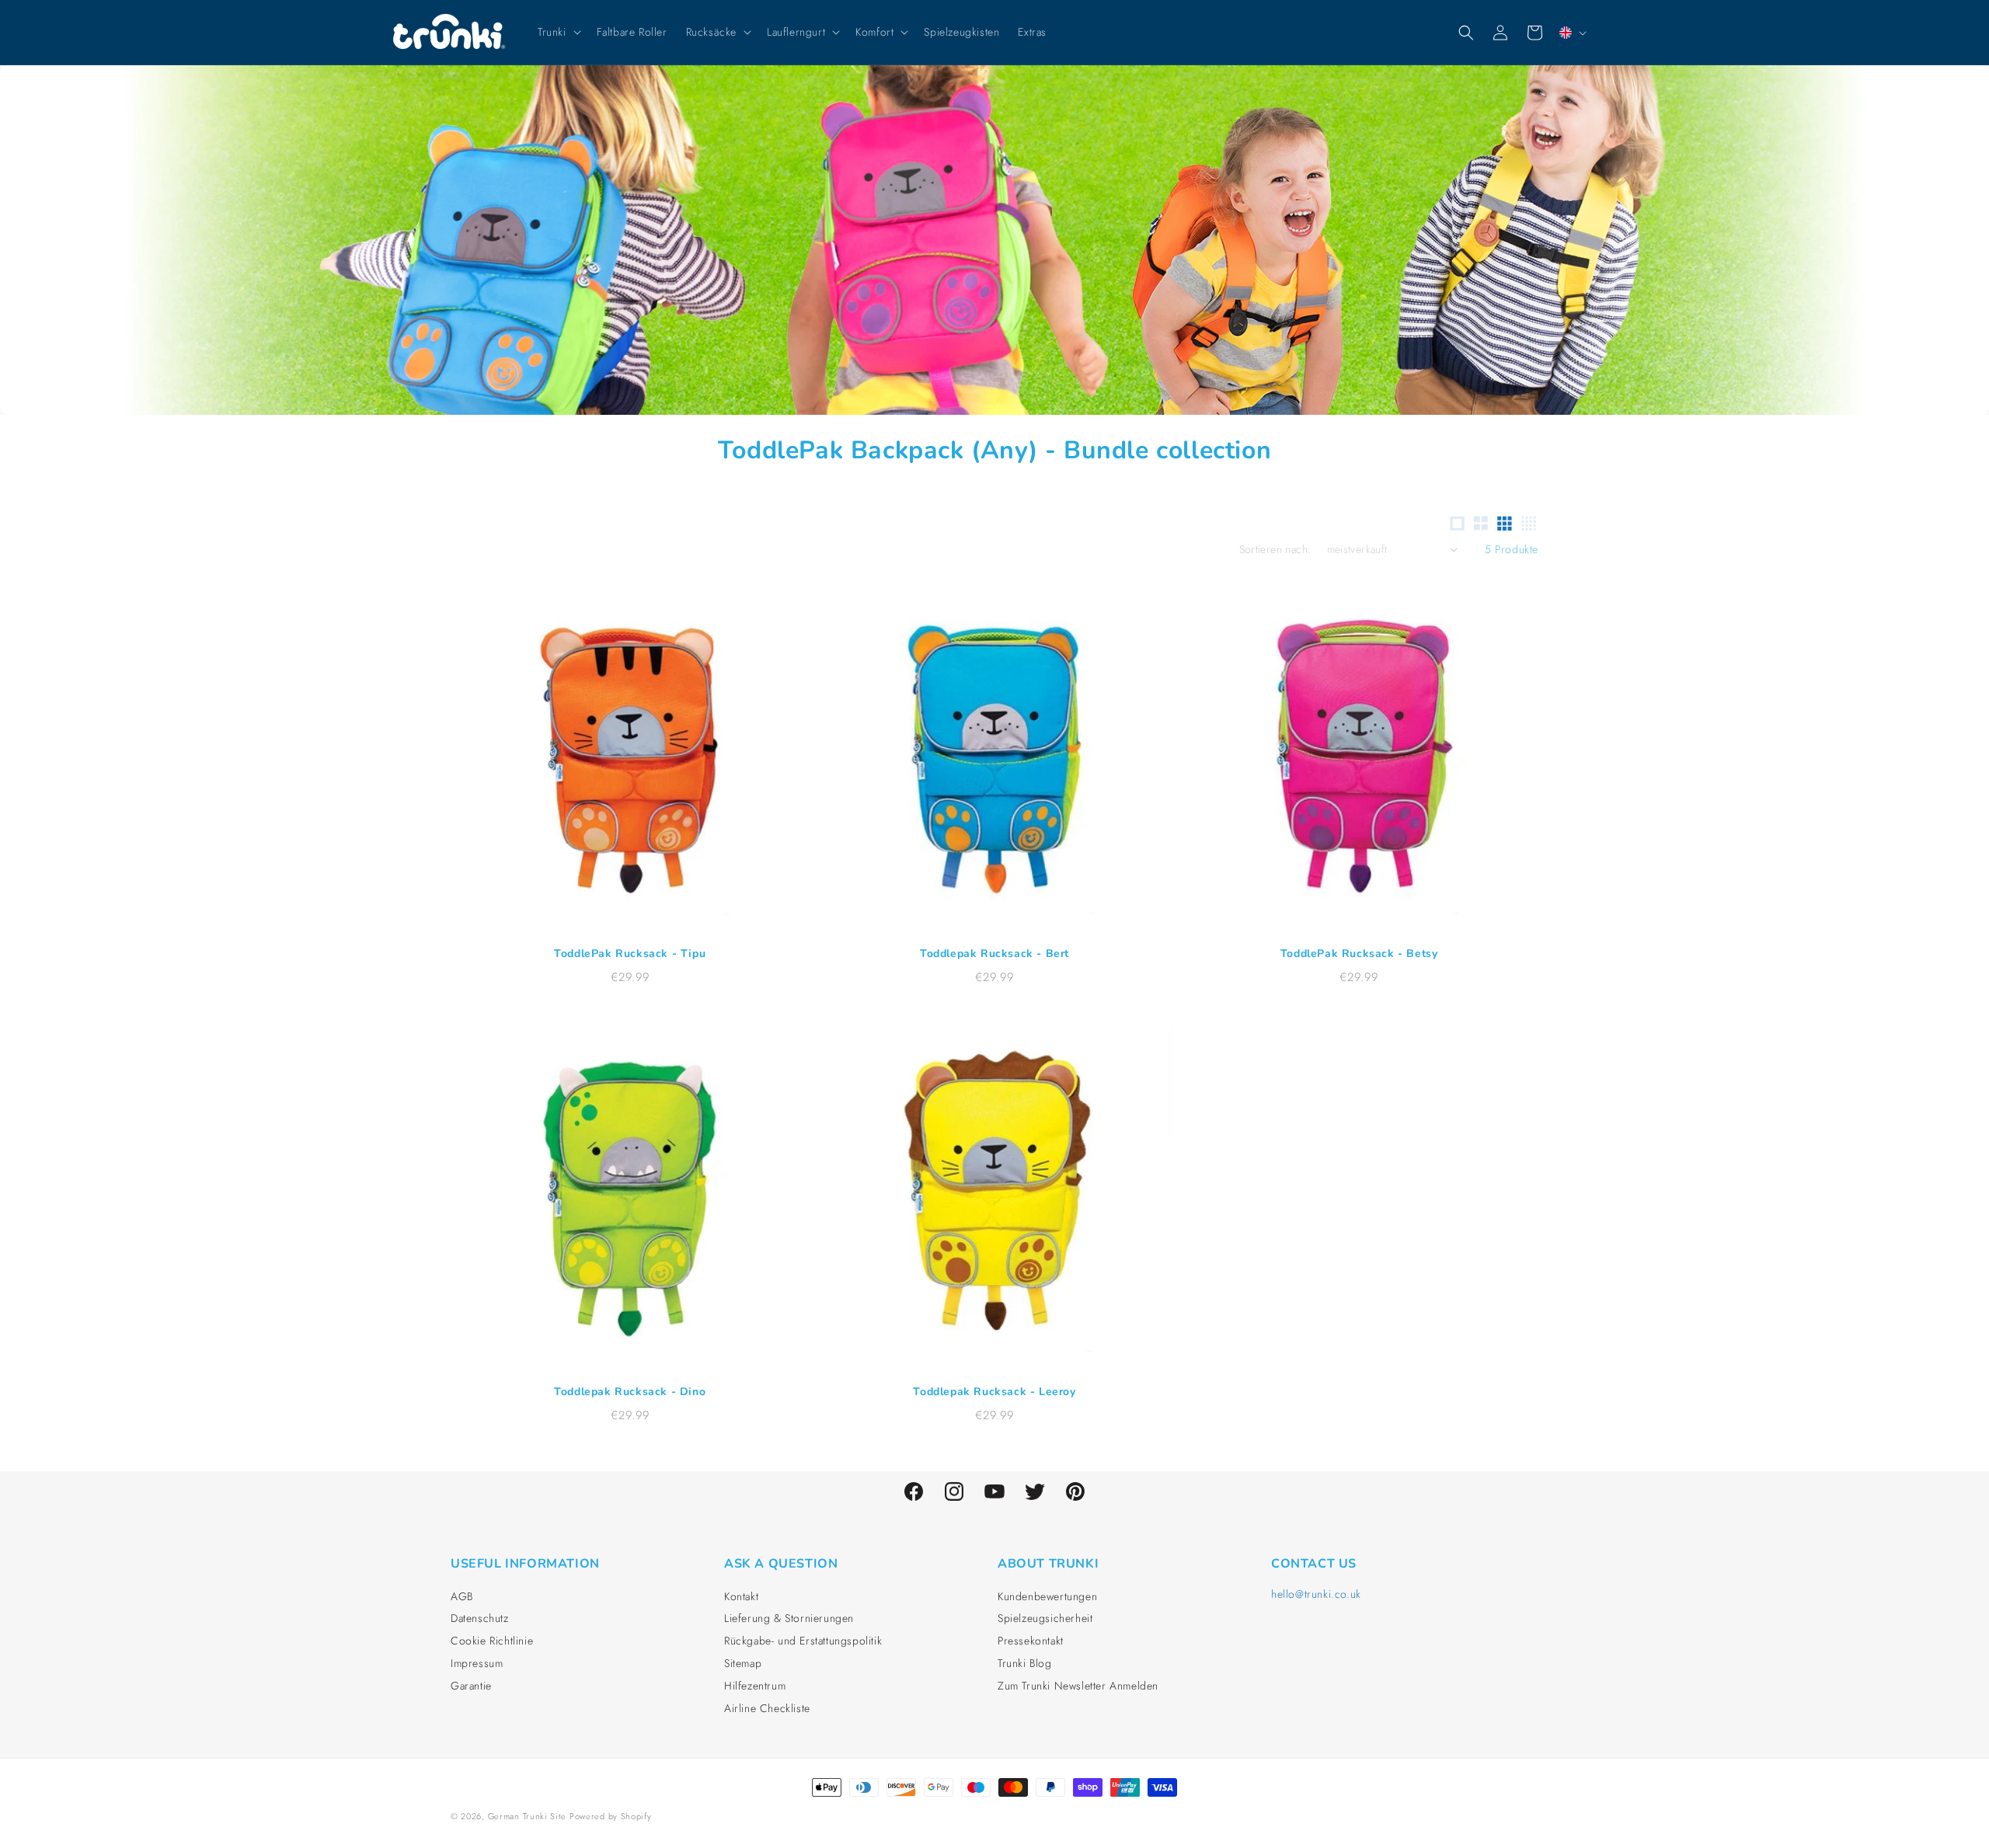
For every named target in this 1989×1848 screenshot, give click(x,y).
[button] (558, 32)
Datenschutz (480, 1618)
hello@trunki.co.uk (1316, 1594)
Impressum (477, 1663)
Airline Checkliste (767, 1708)
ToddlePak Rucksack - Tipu (630, 954)
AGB (462, 1596)
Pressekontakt (1031, 1641)
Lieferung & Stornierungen (789, 1618)
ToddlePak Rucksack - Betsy (1359, 954)
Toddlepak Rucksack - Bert (994, 954)
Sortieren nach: (1275, 549)
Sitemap (743, 1663)
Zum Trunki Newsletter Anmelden (1078, 1686)
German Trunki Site (527, 1816)
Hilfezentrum (755, 1686)
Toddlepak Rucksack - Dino (630, 1392)
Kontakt (741, 1596)
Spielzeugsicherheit (1045, 1618)
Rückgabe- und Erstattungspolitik (803, 1641)
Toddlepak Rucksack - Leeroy (994, 1392)
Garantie (471, 1686)
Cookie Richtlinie (492, 1641)
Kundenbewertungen (1047, 1596)
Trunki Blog (1025, 1663)
